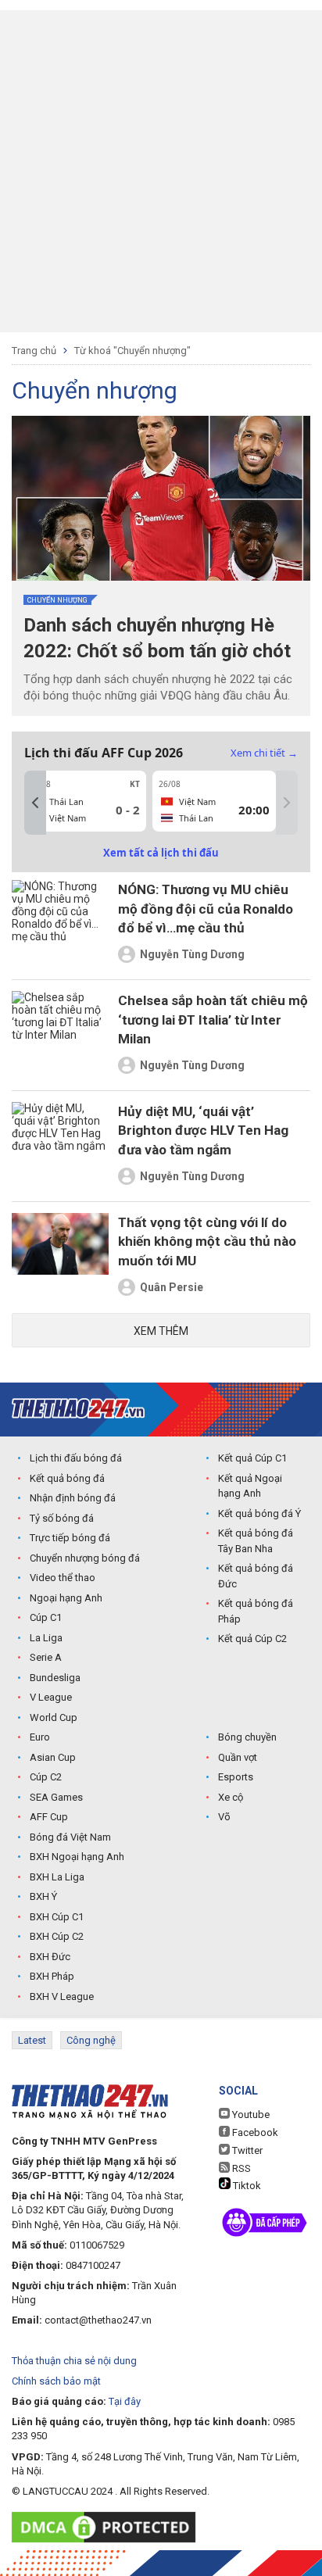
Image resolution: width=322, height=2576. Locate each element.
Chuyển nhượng (57, 600)
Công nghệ (91, 2040)
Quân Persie (172, 1287)
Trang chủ (34, 351)
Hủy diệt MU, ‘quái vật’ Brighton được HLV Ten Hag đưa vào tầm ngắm (203, 1131)
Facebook (254, 2132)
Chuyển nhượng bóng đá (85, 1558)
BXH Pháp (52, 1976)
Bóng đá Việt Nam (70, 1837)
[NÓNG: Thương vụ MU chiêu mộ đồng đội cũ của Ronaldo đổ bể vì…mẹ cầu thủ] (60, 924)
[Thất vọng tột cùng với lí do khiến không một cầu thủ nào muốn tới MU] (60, 1257)
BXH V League (62, 1996)
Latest (32, 2040)
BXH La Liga (57, 1877)
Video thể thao (63, 1578)
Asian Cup (53, 1757)
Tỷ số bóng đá (62, 1518)
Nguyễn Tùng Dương (192, 954)
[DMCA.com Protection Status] (107, 2527)
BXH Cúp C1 (57, 1917)
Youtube (250, 2114)
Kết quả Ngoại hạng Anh (250, 1486)
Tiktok (246, 2186)
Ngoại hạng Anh (66, 1598)
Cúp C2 (46, 1777)
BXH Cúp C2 (57, 1936)
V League (51, 1697)
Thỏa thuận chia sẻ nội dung (74, 2361)
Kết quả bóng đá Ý (259, 1513)
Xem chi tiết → (264, 753)
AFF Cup (49, 1817)
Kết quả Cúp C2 (252, 1639)
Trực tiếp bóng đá (70, 1538)
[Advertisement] (161, 171)
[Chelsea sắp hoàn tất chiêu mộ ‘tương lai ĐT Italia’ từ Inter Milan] (60, 1035)
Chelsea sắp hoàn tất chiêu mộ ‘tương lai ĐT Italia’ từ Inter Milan (213, 1020)
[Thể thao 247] (78, 1409)
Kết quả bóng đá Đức (256, 1576)
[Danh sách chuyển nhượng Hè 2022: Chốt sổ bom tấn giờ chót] (161, 498)
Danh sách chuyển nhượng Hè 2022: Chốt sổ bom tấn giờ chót (157, 638)
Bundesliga (55, 1678)
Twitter (246, 2150)
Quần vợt (238, 1757)
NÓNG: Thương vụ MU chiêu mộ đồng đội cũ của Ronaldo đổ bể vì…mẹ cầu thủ (206, 909)
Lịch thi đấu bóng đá (76, 1458)
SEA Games (56, 1797)
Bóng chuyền (247, 1737)
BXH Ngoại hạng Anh (77, 1857)
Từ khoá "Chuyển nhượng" (132, 351)
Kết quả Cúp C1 (252, 1458)
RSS (240, 2168)
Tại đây (125, 2401)
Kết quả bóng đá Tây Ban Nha (256, 1541)
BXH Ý (43, 1896)
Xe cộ (231, 1797)
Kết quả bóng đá (67, 1478)
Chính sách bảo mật (56, 2381)
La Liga (46, 1638)
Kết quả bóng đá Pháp (256, 1611)
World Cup (54, 1717)
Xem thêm (161, 1331)
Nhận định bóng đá (73, 1498)
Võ (224, 1817)
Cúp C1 (46, 1617)
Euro (40, 1737)
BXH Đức (50, 1957)
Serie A (46, 1657)
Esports (236, 1777)
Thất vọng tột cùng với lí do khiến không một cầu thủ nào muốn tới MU (207, 1241)
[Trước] (35, 803)
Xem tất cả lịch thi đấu (161, 853)
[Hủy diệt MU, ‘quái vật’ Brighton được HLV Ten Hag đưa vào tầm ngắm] (60, 1146)
